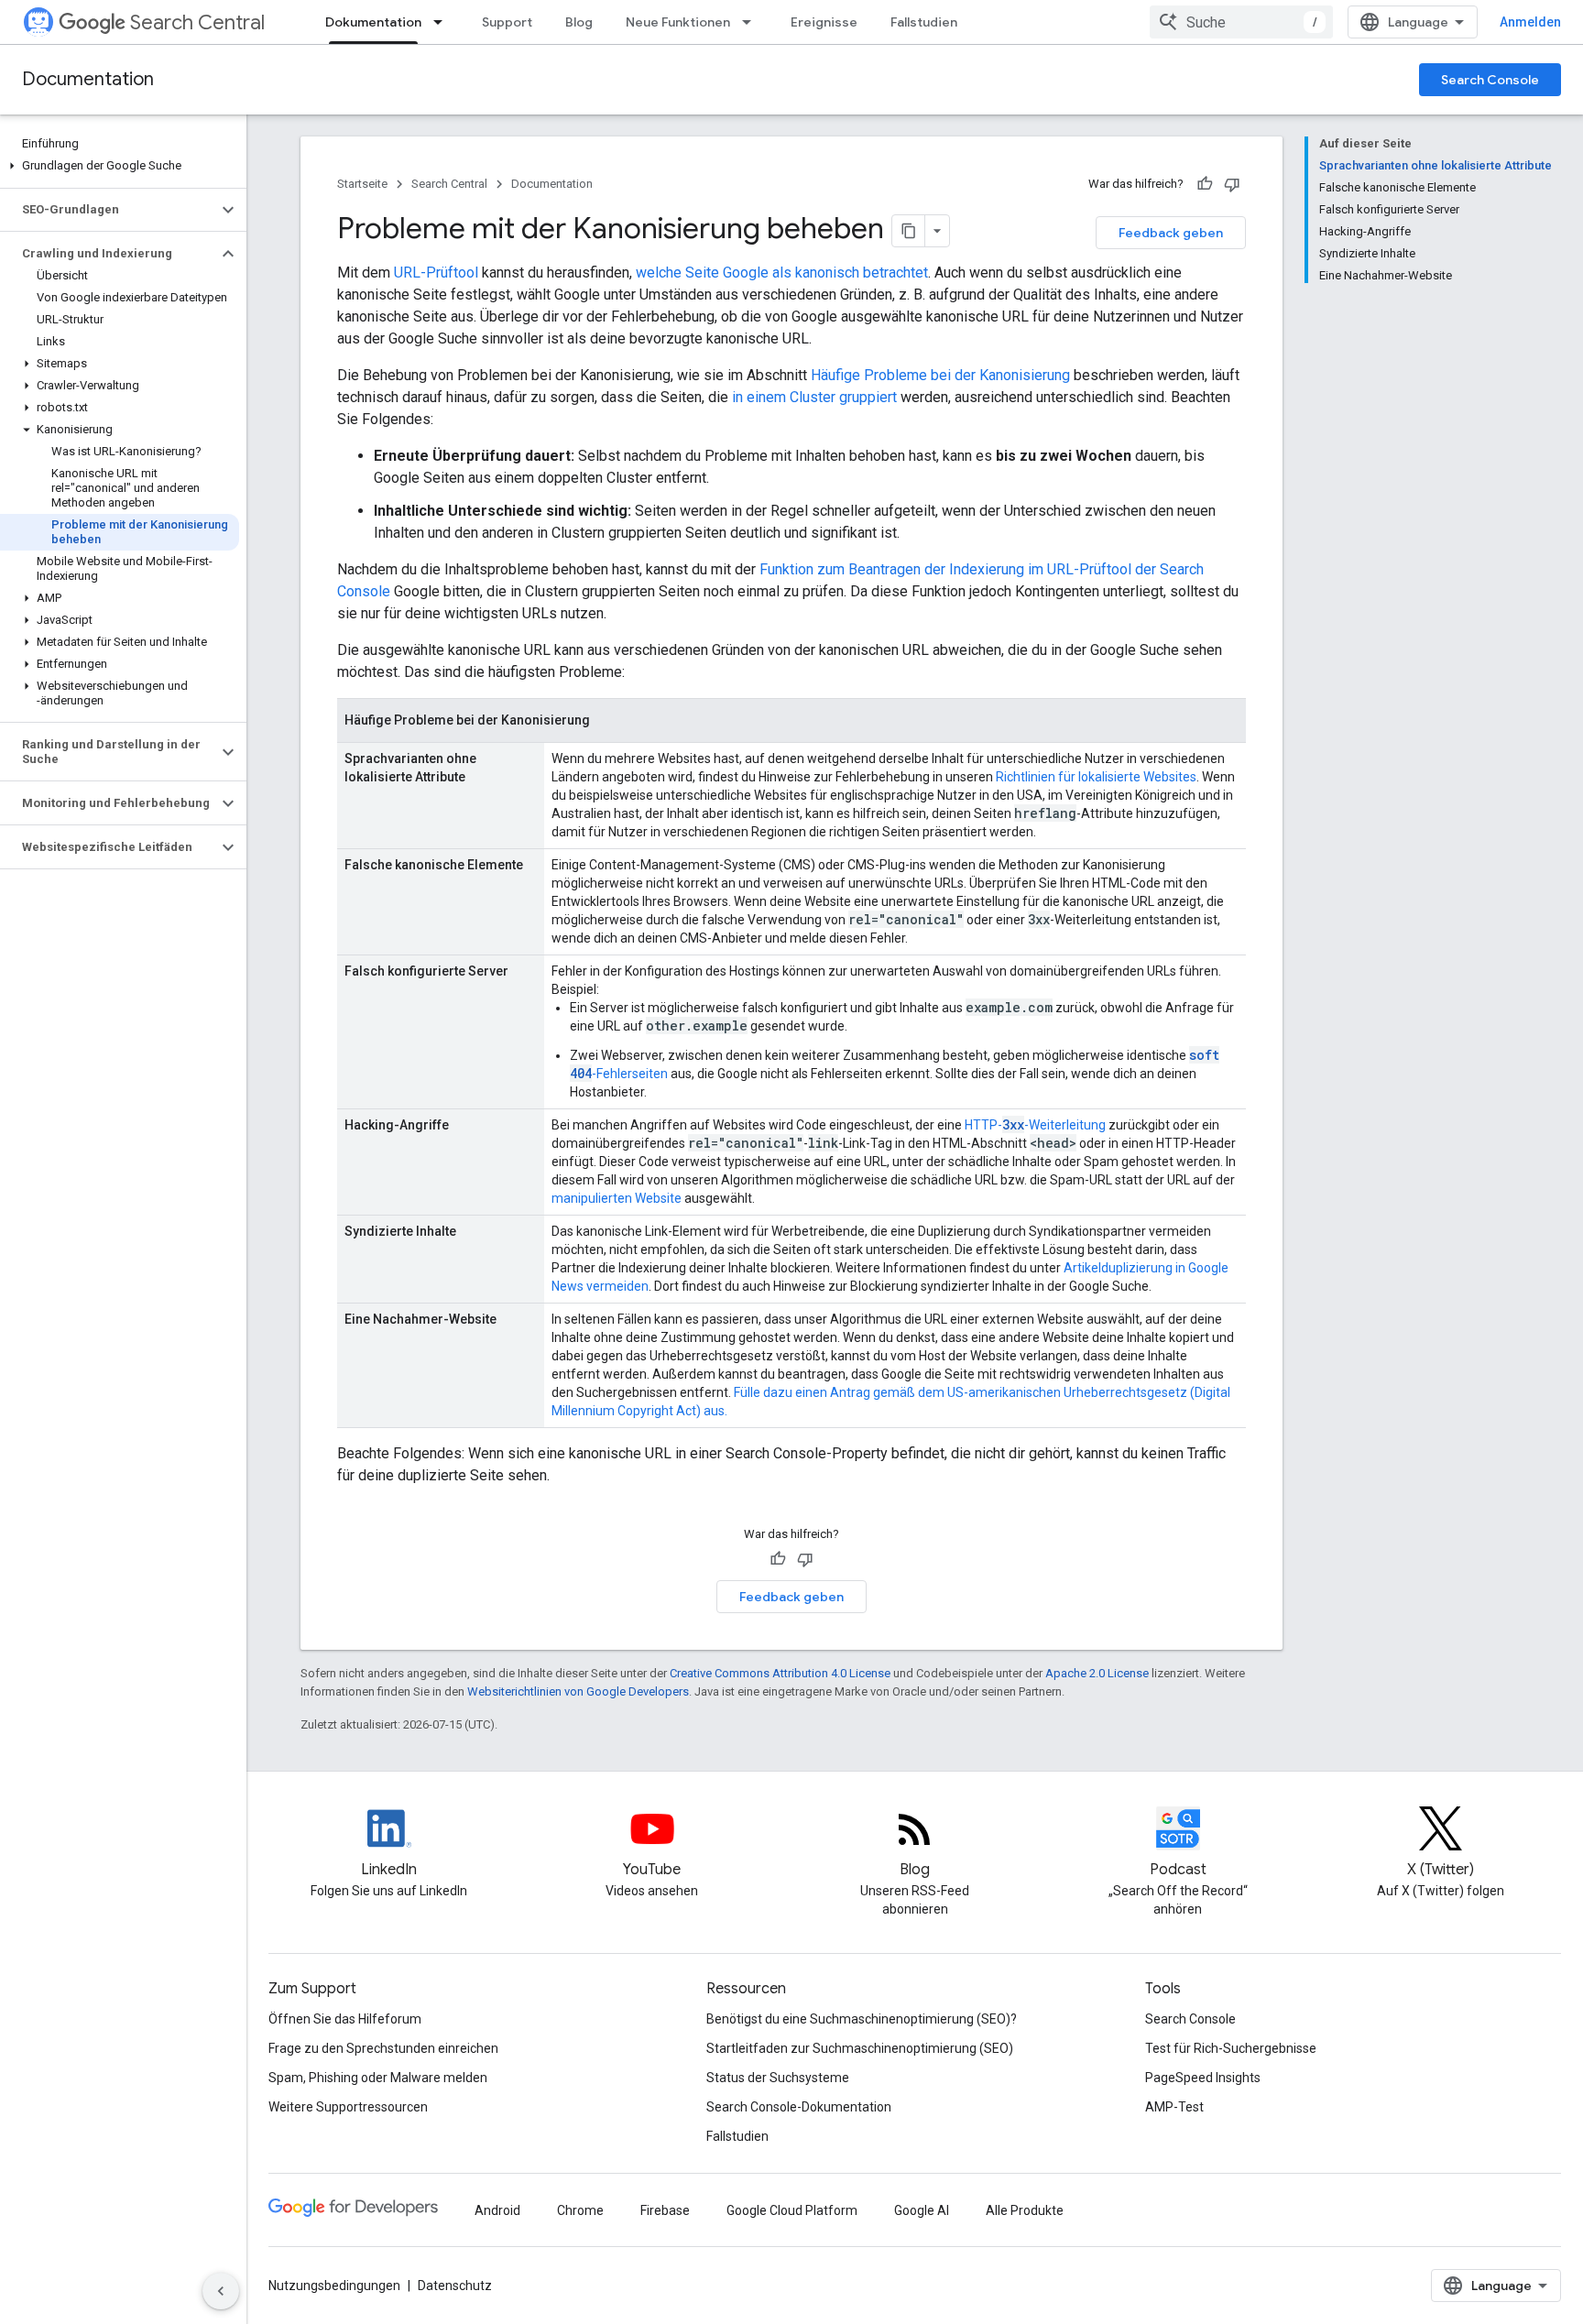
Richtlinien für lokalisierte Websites (1096, 777)
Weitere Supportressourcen (348, 2107)
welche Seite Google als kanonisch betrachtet (782, 273)
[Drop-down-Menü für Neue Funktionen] (752, 22)
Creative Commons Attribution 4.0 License (780, 1673)
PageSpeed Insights (1203, 2078)
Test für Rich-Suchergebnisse (1231, 2048)
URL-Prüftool (436, 273)
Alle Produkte (1025, 2210)
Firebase (665, 2210)
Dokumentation (373, 22)
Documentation (88, 79)
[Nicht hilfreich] (1232, 184)
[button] (120, 166)
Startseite (362, 184)
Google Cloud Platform (792, 2210)
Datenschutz (455, 2286)
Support (507, 22)
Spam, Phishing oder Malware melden (378, 2078)
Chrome (580, 2210)
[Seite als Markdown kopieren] (909, 231)
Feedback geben (1171, 233)
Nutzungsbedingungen (334, 2286)
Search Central (197, 22)
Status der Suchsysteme (778, 2078)
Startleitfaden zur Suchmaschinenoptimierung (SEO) (860, 2048)
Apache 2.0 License (1097, 1673)
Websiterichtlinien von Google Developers (578, 1691)
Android (497, 2210)
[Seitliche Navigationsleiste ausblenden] (221, 2291)
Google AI (922, 2210)
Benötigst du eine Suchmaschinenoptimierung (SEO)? (862, 2019)
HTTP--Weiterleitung (1035, 1125)
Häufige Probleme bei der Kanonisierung (940, 375)
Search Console (1490, 80)
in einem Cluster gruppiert (814, 397)
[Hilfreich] (1205, 184)
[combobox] (1241, 22)
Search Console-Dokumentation (799, 2107)
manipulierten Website (617, 1198)
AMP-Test (1174, 2107)
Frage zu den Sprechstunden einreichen (383, 2048)
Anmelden (1530, 22)
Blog (579, 22)
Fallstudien (924, 22)
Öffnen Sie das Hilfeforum (345, 2019)
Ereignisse (824, 22)
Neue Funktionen (678, 22)
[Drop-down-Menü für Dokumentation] (443, 22)
